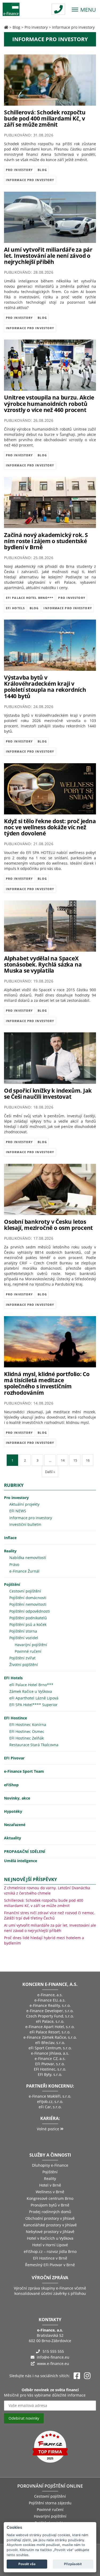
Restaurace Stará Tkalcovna (34, 1745)
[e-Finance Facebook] (77, 2376)
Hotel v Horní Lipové (50, 2245)
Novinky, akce (17, 1798)
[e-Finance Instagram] (87, 2376)
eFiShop (11, 1785)
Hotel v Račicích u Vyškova (50, 2238)
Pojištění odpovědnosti (30, 1611)
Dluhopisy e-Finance (50, 2165)
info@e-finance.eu (53, 2357)
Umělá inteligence (21, 1861)
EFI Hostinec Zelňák (27, 1738)
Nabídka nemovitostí (28, 1558)
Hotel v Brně (50, 2185)
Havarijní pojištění (31, 1645)
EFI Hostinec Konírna (28, 1725)
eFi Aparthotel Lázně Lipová (34, 1698)
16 (88, 1460)
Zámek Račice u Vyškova (31, 1691)
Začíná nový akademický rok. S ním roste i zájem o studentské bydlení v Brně (46, 541)
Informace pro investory (30, 180)
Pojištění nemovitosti (28, 1604)
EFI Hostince (15, 1718)
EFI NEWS (18, 1511)
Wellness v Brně (50, 2192)
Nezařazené (15, 1825)
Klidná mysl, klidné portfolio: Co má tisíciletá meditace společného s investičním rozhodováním (47, 1383)
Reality (10, 1551)
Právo (14, 1564)
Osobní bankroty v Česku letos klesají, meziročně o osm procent (48, 1225)
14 (63, 1460)
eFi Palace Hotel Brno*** (30, 598)
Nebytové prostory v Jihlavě (50, 2232)
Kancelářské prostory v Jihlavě (50, 2225)
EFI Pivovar (14, 1758)
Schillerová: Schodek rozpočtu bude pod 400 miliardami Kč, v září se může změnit (45, 118)
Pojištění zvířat (22, 1658)
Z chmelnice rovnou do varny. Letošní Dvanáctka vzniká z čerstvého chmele (47, 1890)
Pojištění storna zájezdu (50, 2503)
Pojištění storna (23, 1631)
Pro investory (36, 27)
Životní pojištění (24, 1665)
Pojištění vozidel (24, 1638)
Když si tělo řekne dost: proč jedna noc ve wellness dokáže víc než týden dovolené (50, 827)
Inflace (10, 1538)
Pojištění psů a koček (28, 1624)
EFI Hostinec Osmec (27, 1731)
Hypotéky (13, 1811)
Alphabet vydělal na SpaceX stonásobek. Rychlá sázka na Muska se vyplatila (43, 964)
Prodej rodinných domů (50, 2212)
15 (75, 1460)
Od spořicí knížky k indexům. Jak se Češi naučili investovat (48, 1094)
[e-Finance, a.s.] (6, 27)
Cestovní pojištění (25, 1591)
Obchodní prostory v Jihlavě (50, 2218)
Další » (50, 1472)
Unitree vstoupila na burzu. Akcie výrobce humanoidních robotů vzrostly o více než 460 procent (49, 403)
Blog (16, 27)
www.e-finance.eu (53, 2364)
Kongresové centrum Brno (50, 2198)
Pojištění (12, 1584)
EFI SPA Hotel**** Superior (33, 1705)
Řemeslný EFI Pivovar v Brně (50, 2265)
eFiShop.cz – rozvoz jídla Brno (50, 2251)
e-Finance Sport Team (24, 1771)
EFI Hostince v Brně (50, 2258)
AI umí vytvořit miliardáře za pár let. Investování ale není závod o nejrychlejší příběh (48, 256)
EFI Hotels (15, 608)
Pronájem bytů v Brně (50, 2205)
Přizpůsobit (73, 2564)
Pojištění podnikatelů (28, 1618)
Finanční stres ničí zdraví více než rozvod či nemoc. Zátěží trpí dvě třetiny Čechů (50, 1915)
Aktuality (13, 1838)
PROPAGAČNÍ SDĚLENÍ (25, 1851)
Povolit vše (27, 2564)
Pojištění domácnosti (28, 1598)
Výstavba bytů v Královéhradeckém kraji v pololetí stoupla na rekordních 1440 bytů (45, 687)
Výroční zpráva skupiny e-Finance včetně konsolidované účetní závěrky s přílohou (50, 2291)
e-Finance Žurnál (24, 1571)
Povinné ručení (28, 1651)
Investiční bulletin (25, 1524)
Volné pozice (49, 2129)
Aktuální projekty (24, 1504)
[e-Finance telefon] (58, 9)
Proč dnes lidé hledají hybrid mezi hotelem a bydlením (44, 1940)
